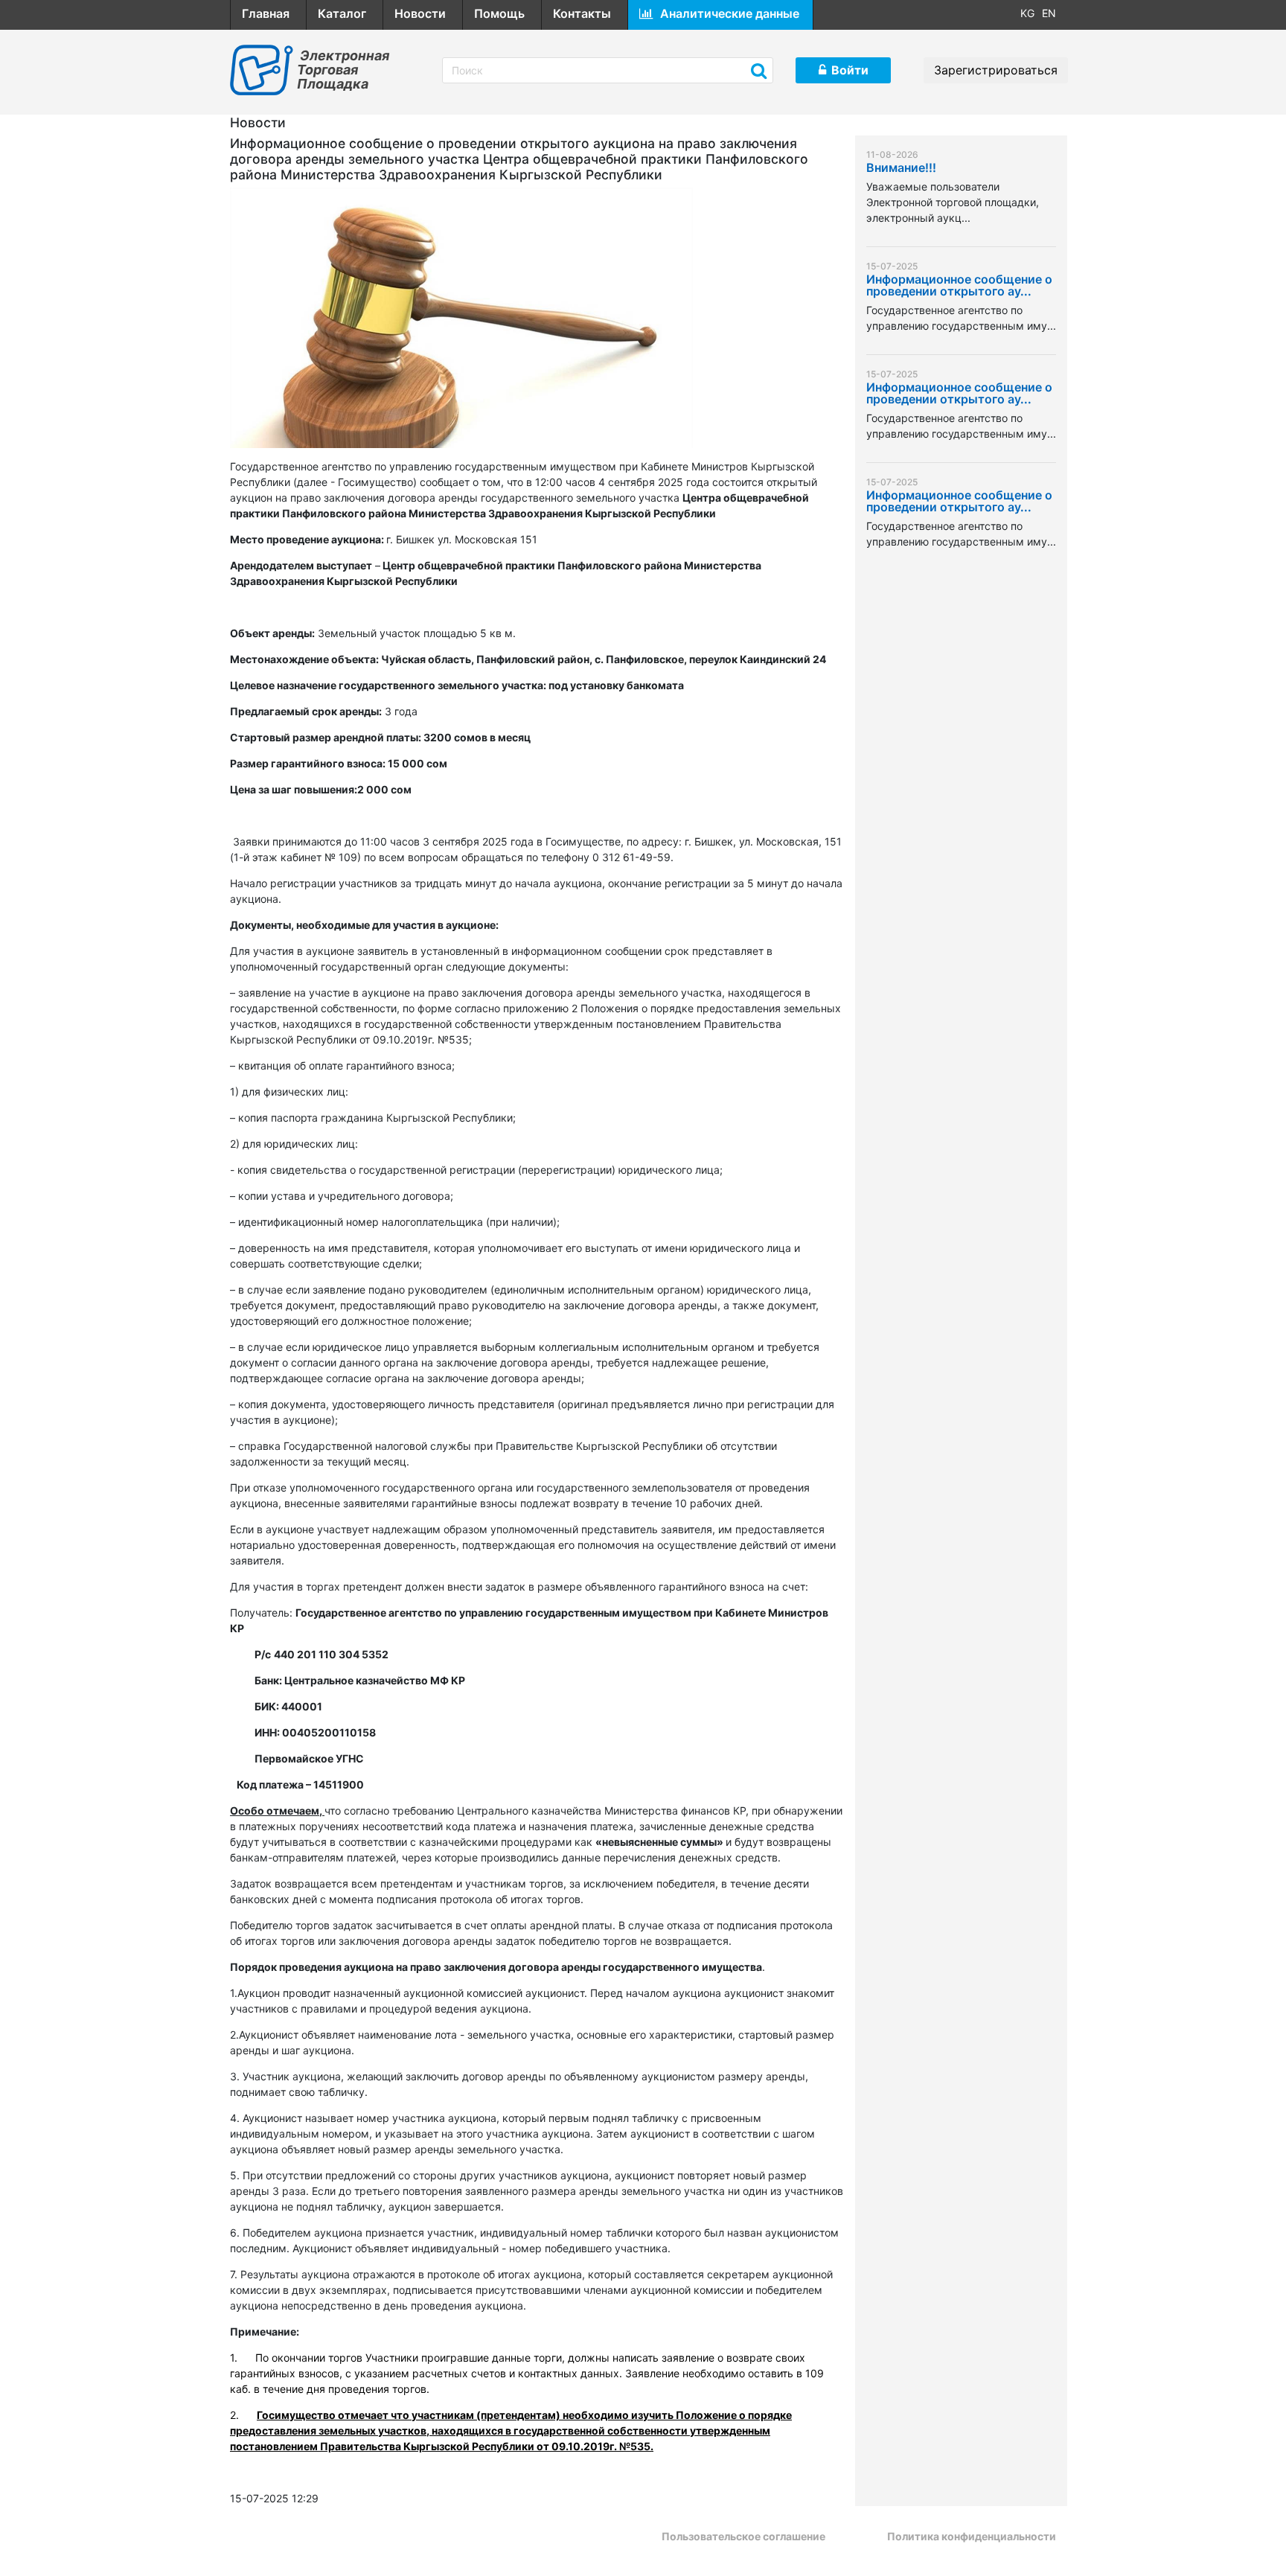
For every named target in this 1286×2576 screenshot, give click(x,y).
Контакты (582, 13)
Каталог (342, 13)
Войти (850, 70)
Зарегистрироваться (996, 70)
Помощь (499, 13)
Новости (420, 13)
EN (1049, 13)
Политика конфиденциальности (972, 2536)
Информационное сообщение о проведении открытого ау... (959, 286)
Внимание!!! (901, 168)
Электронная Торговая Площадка (343, 70)
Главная (266, 13)
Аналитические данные (730, 13)
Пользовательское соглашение (743, 2536)
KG (1027, 13)
